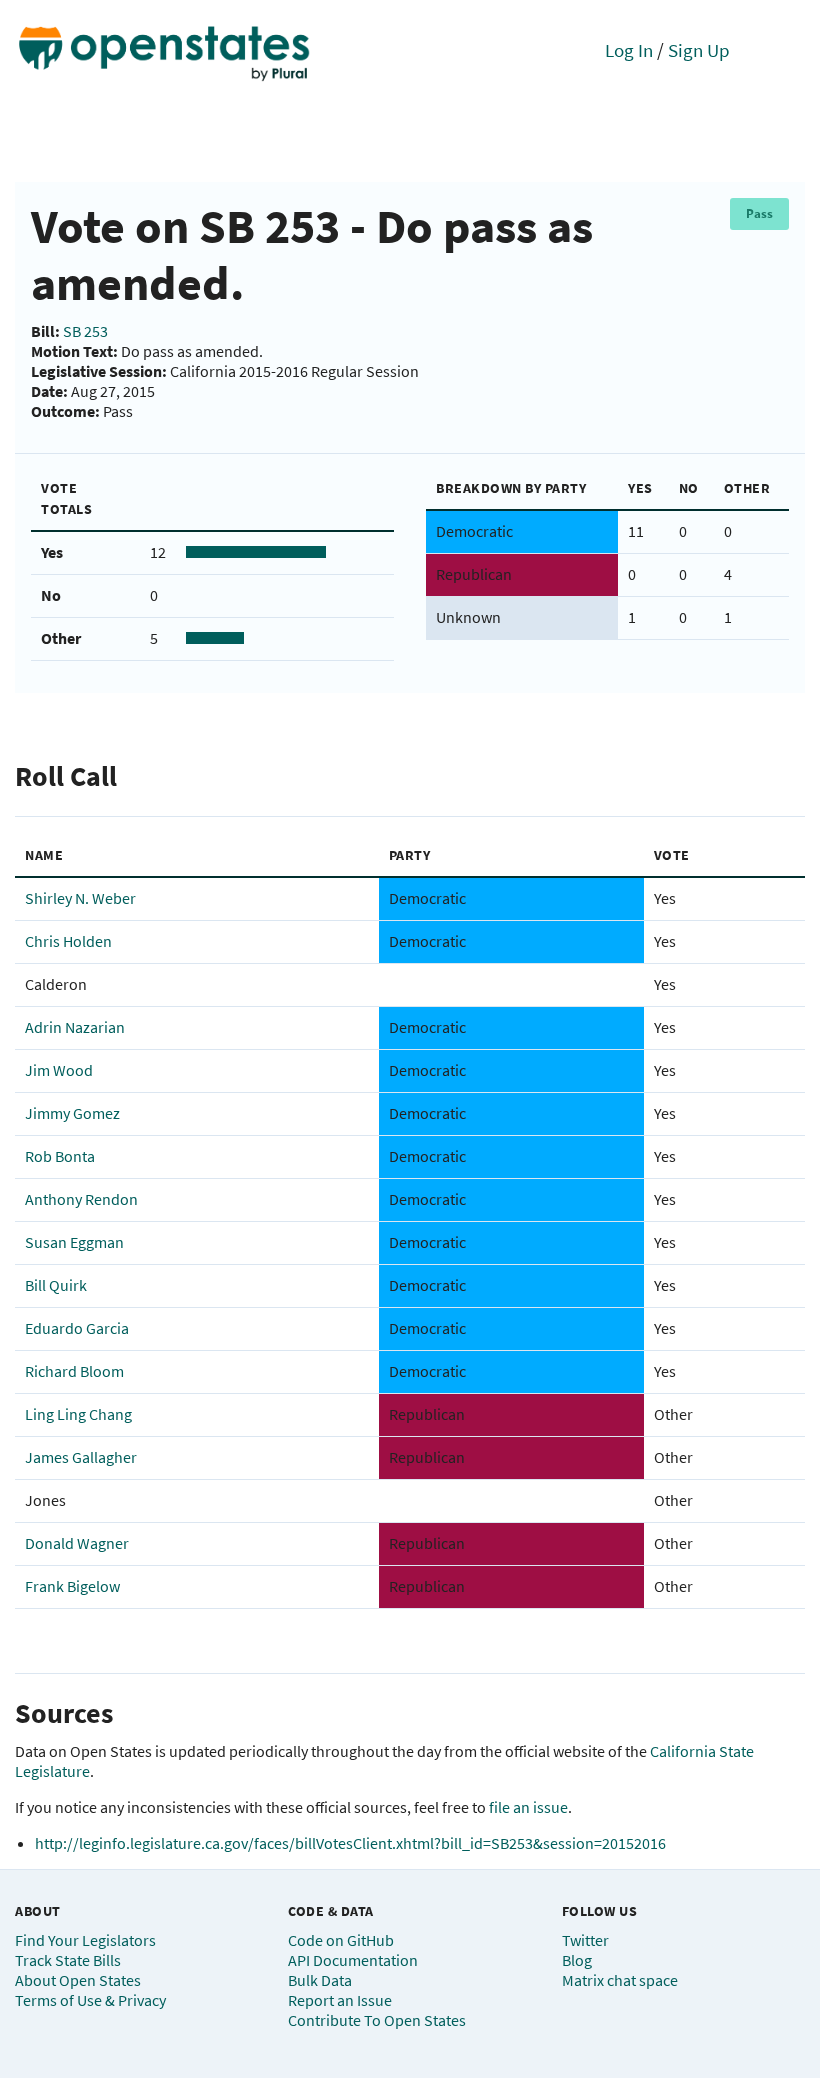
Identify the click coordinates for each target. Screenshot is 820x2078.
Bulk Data (320, 1980)
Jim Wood (59, 1070)
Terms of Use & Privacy (90, 2000)
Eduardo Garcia (77, 1328)
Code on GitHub (341, 1940)
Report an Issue (340, 2000)
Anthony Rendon (81, 1199)
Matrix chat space (620, 1980)
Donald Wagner (77, 1543)
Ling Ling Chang (78, 1414)
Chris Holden (68, 941)
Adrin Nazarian (75, 1027)
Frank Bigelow (72, 1586)
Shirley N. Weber (80, 898)
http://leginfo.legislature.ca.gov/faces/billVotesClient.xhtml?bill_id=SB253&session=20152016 (350, 1843)
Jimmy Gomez (72, 1113)
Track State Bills (68, 1960)
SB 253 (85, 331)
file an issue (528, 1807)
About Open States (78, 1980)
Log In (629, 50)
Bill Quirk (56, 1285)
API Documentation (353, 1960)
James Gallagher (81, 1457)
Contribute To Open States (377, 2020)
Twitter (585, 1940)
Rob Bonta (60, 1156)
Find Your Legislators (85, 1940)
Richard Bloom (74, 1371)
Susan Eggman (74, 1242)
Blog (577, 1960)
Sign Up (699, 50)
